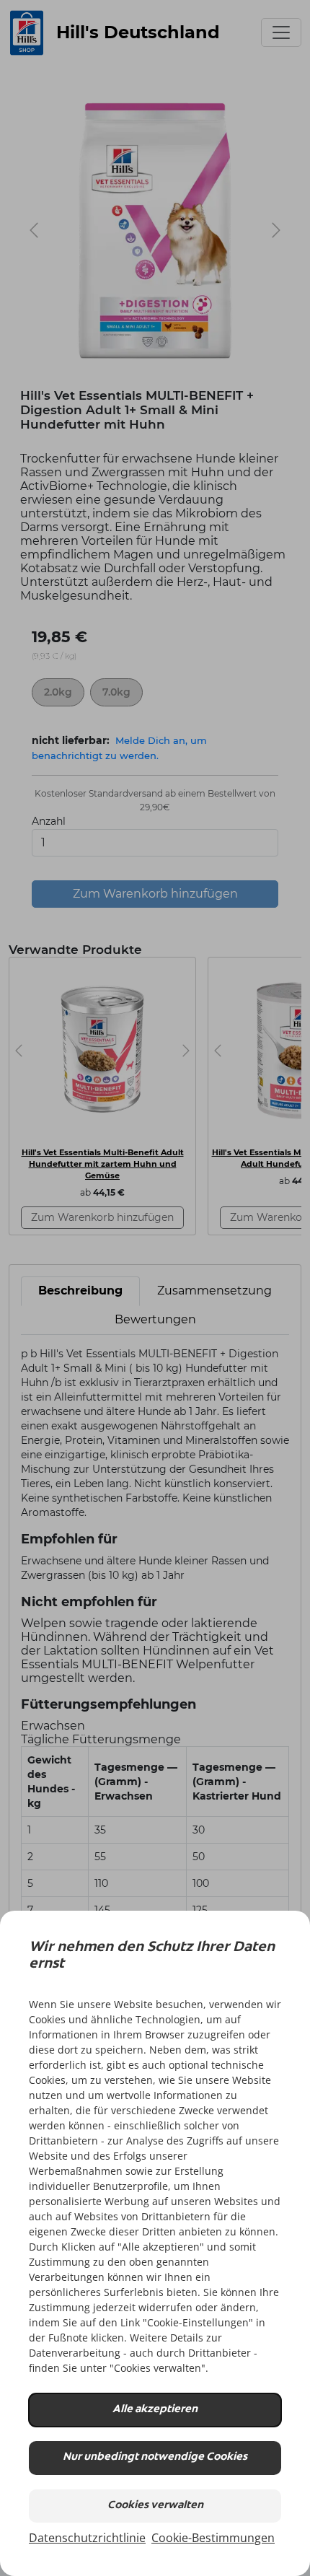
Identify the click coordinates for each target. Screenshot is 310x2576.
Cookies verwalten (155, 2506)
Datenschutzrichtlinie (87, 2538)
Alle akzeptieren (155, 2410)
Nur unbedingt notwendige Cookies (155, 2457)
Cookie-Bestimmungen (213, 2538)
